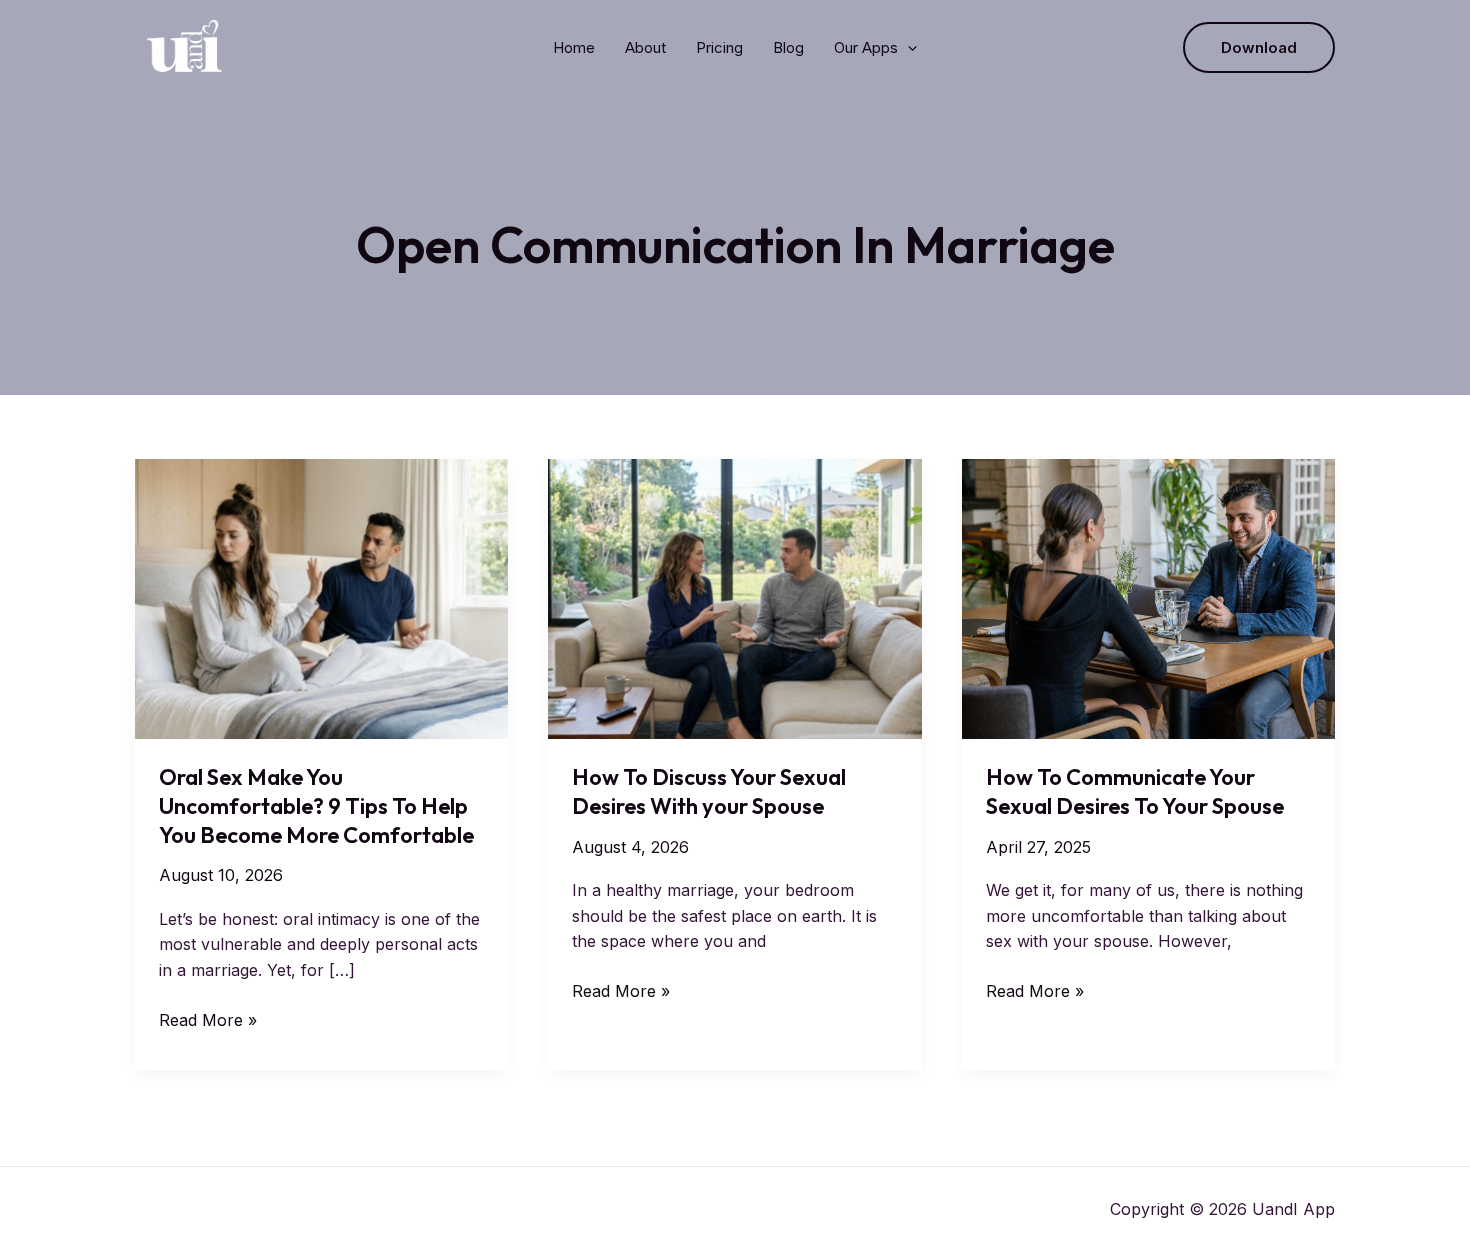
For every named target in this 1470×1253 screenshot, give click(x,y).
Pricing (719, 47)
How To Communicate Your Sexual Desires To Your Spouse (1135, 791)
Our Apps (866, 47)
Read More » (208, 1021)
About (645, 47)
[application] (907, 48)
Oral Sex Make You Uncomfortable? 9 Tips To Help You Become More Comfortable (316, 805)
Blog (788, 47)
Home (574, 47)
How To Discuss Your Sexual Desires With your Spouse (709, 791)
